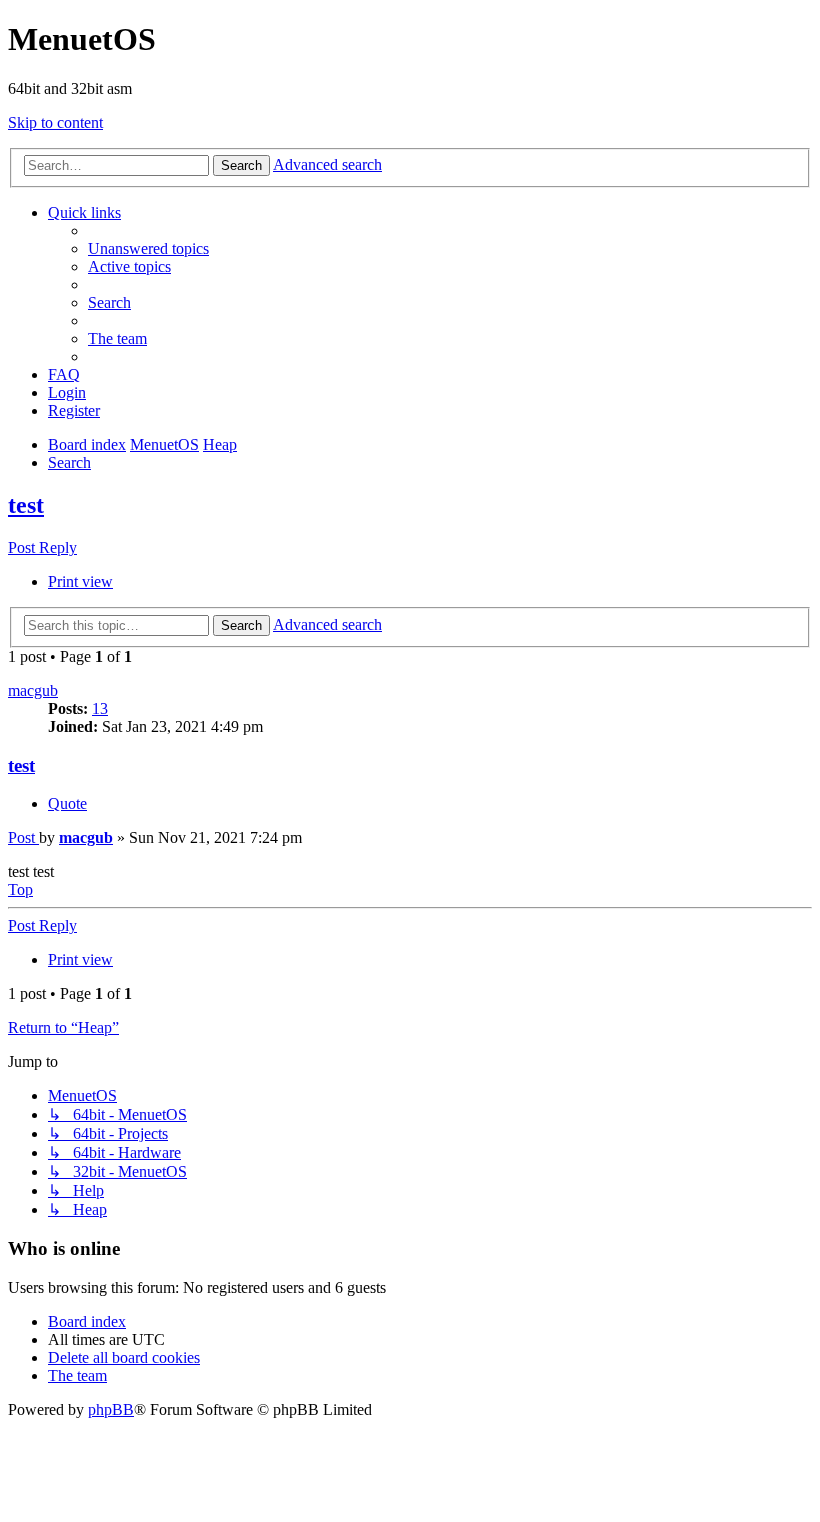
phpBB (111, 1409)
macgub (33, 690)
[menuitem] (148, 248)
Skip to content (55, 122)
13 (100, 708)
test (26, 505)
